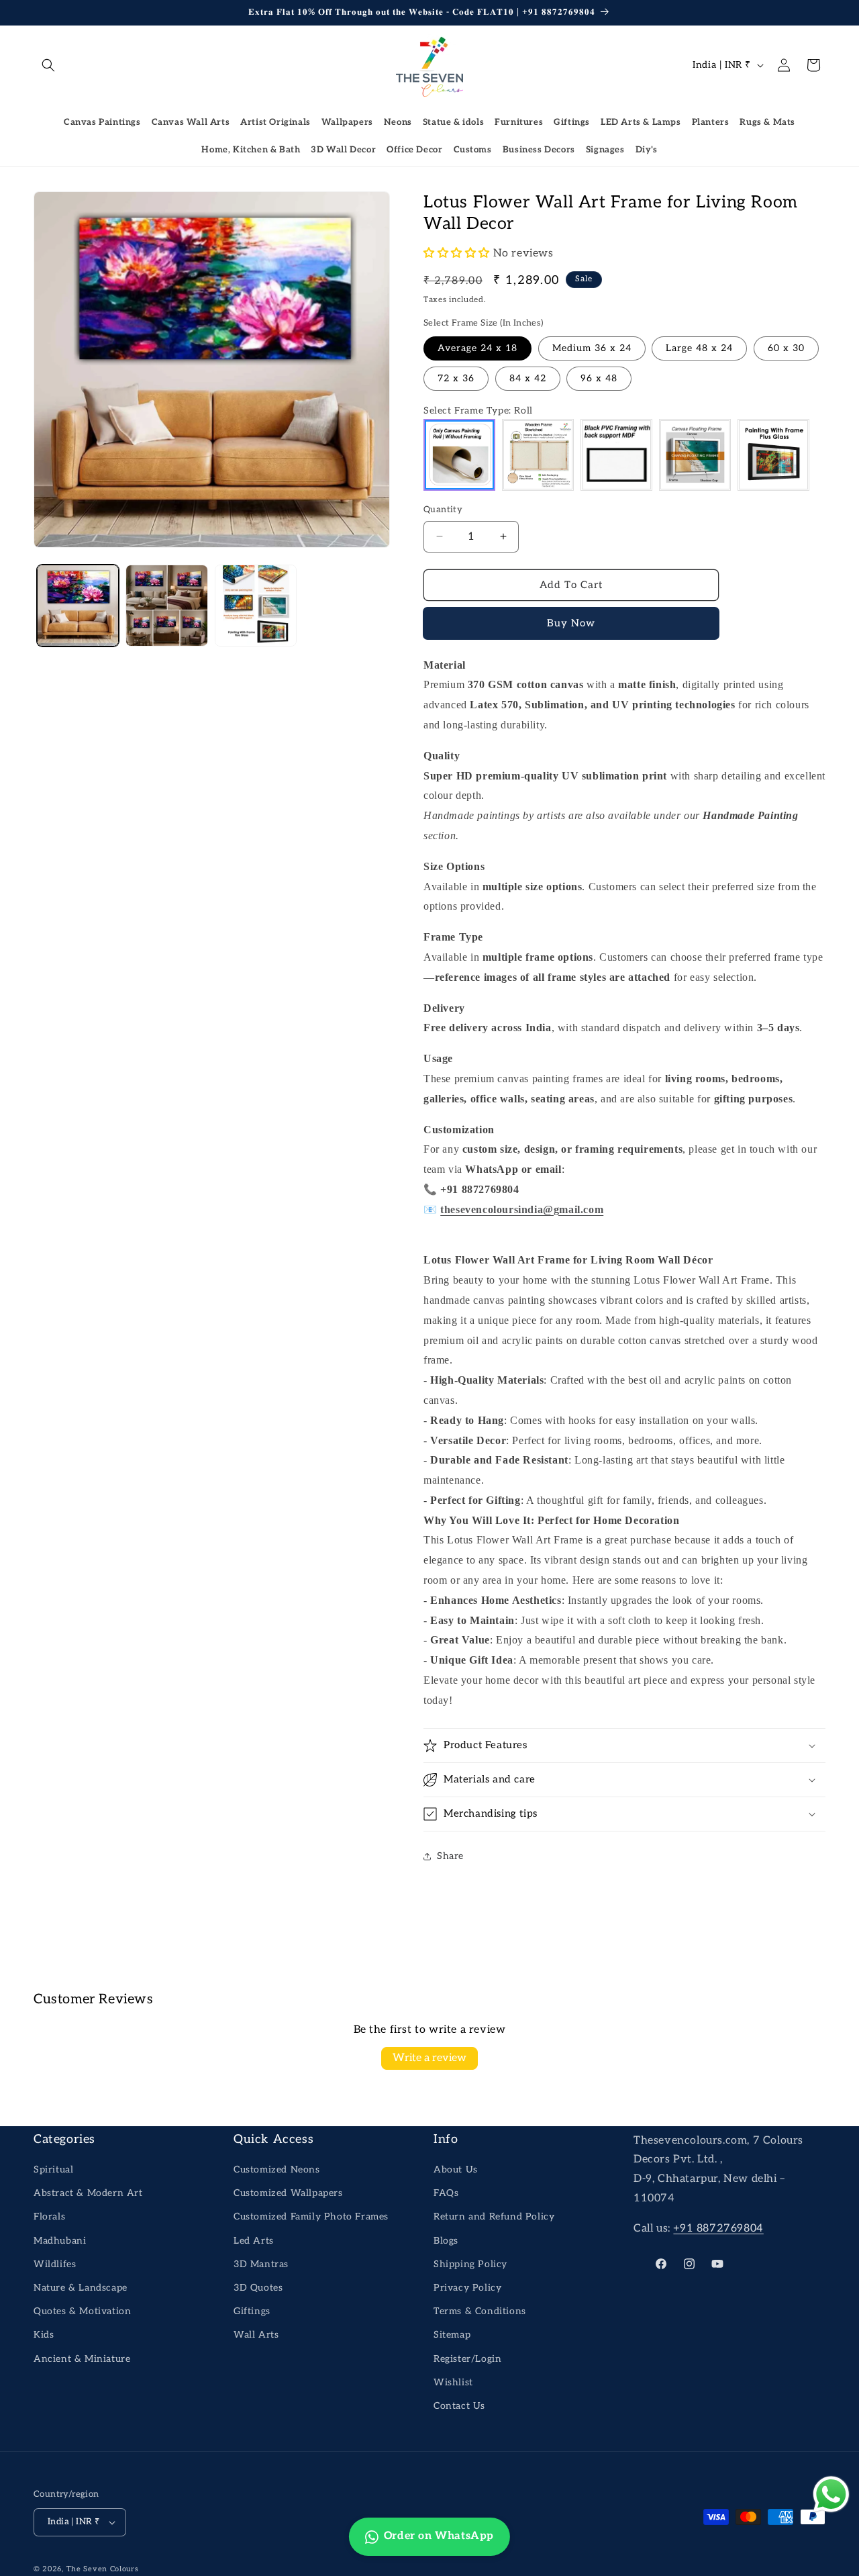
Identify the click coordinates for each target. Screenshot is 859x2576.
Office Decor (414, 150)
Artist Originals (275, 122)
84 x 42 (528, 378)
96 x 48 (599, 378)
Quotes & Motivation (82, 2311)
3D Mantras (261, 2264)
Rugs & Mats (767, 122)
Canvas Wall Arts (191, 122)
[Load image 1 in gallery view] (78, 606)
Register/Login (467, 2359)
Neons (398, 122)
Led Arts (254, 2241)
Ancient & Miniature (82, 2359)
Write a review (429, 2058)
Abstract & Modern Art (88, 2193)
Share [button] (450, 1856)
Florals (49, 2216)
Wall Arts (256, 2335)
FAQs (446, 2193)
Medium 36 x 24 (592, 348)
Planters (711, 122)
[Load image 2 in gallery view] (166, 606)
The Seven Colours (103, 2569)
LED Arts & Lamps (641, 122)
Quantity (443, 510)
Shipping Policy (470, 2264)
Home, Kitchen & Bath (251, 150)
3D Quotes (258, 2288)
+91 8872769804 (718, 2229)
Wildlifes (55, 2264)
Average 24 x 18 (477, 348)
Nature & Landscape (81, 2288)
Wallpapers (347, 122)
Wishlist (453, 2382)
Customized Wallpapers (288, 2193)
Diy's (647, 150)
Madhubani (60, 2241)
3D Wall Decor (343, 150)
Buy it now (571, 624)
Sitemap (452, 2335)
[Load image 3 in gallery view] (256, 606)
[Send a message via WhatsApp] (831, 2494)
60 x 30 (786, 348)
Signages (605, 150)
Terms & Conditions (480, 2311)
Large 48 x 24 (699, 348)
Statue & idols (453, 122)
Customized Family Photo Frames (311, 2216)
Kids (44, 2335)
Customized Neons (277, 2169)
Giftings (572, 122)
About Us (456, 2169)
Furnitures (519, 122)
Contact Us (459, 2406)
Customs (473, 150)
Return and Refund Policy (494, 2216)
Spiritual (53, 2169)
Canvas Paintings (102, 122)
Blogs (446, 2241)
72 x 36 (456, 378)
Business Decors (539, 150)
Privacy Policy (467, 2288)
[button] (48, 65)
